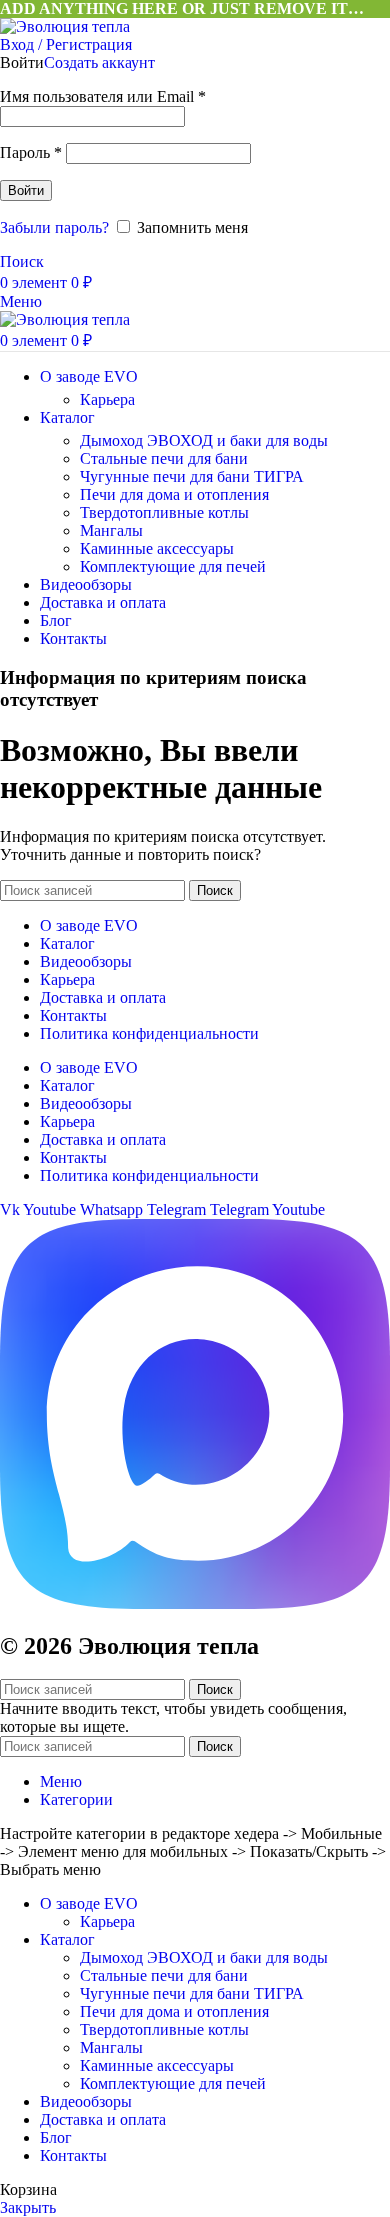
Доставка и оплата (103, 997)
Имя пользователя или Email (103, 96)
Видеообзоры (86, 961)
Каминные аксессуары (157, 548)
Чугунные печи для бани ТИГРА (192, 476)
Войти (26, 190)
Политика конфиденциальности (149, 1033)
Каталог (67, 943)
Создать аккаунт (99, 62)
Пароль (31, 152)
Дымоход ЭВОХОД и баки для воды (204, 440)
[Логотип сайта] (65, 26)
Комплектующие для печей (173, 566)
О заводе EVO (89, 925)
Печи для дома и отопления (174, 494)
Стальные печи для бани (164, 458)
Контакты (73, 1015)
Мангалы (111, 530)
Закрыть (28, 2207)
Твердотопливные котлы (164, 512)
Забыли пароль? (54, 227)
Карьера (107, 399)
